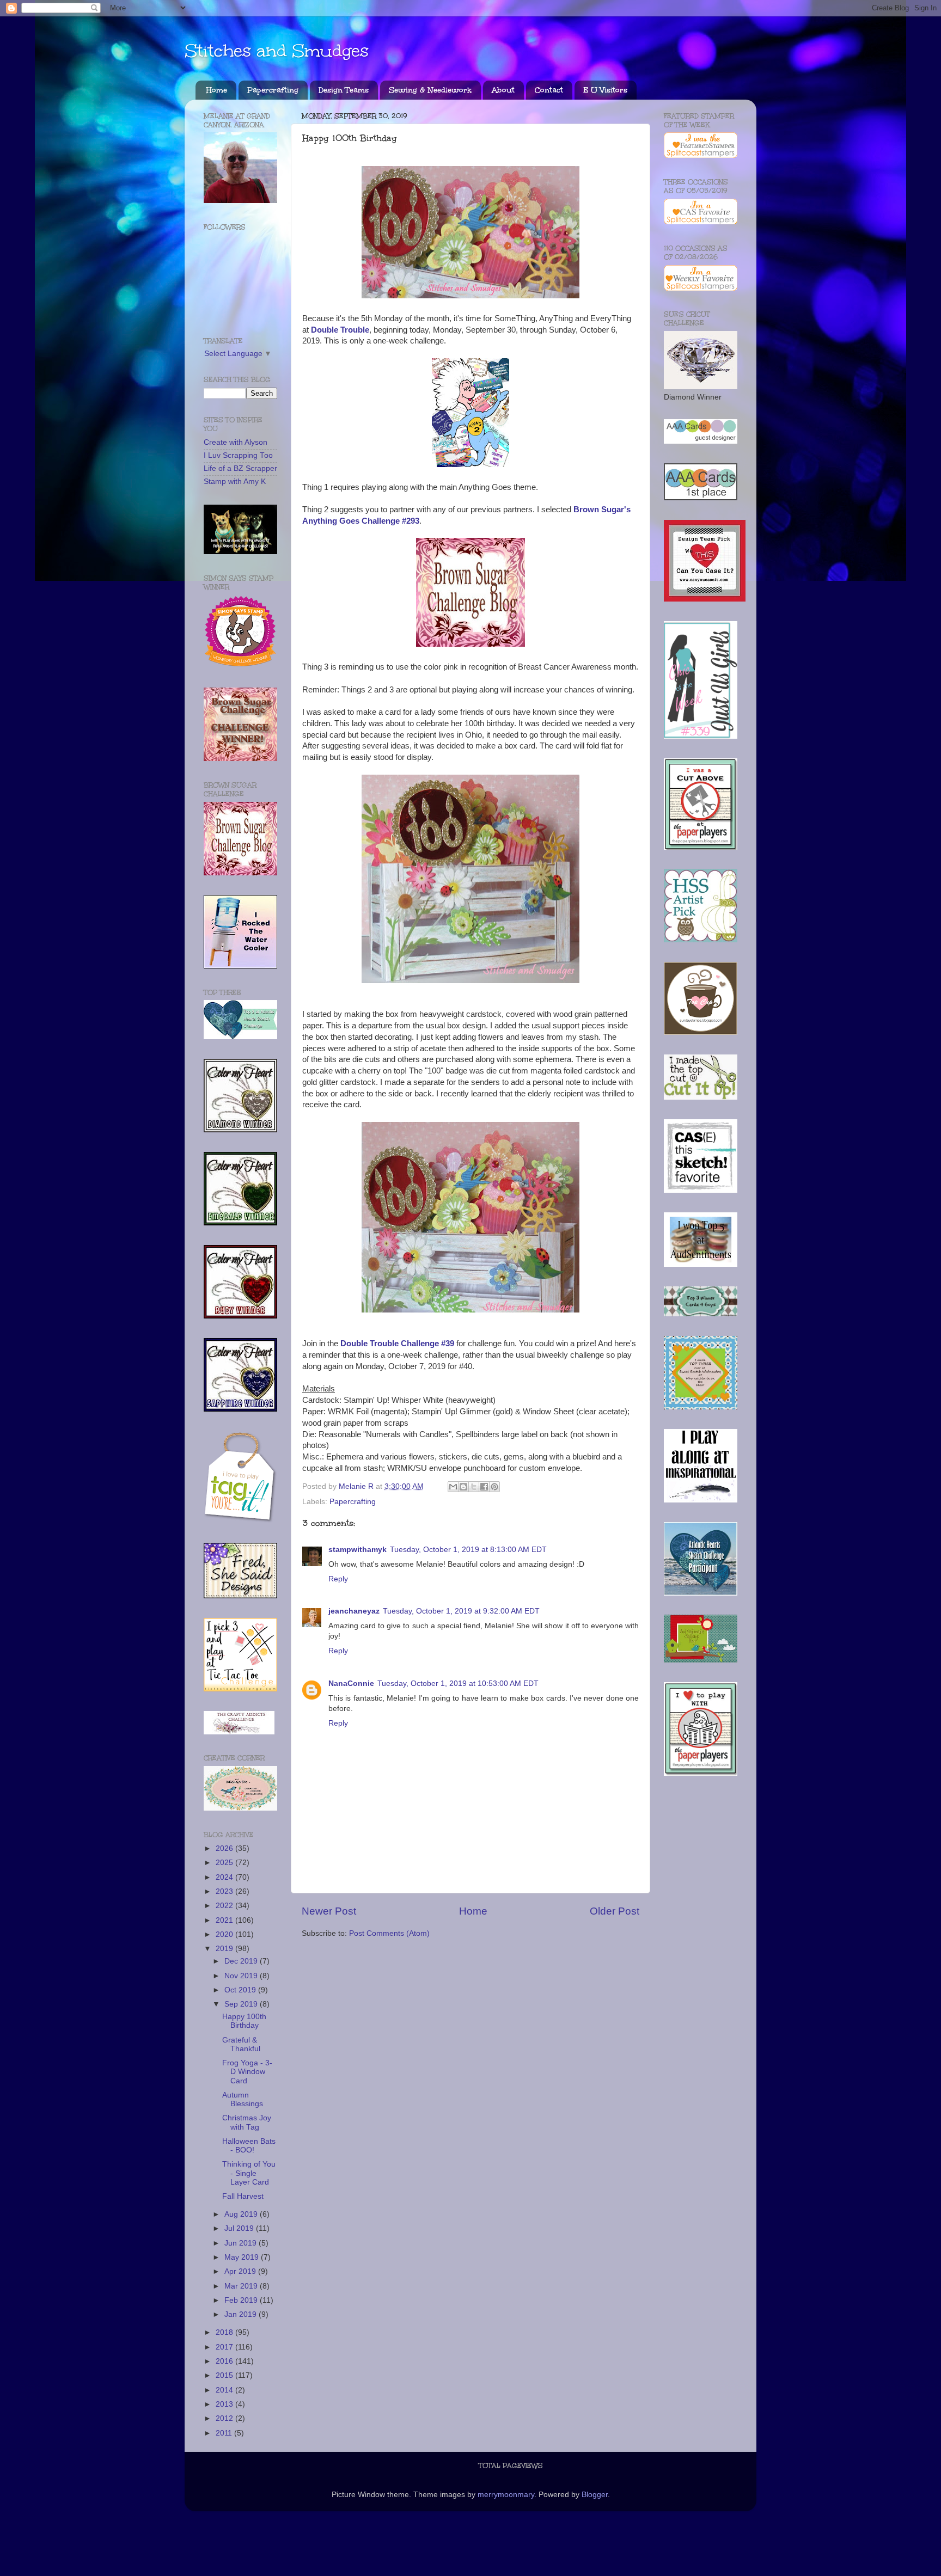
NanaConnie (351, 1683)
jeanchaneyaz (354, 1611)
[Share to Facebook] (484, 1487)
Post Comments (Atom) (389, 1933)
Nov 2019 (242, 1976)
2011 (225, 2433)
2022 (225, 1906)
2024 (225, 1877)
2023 (225, 1891)
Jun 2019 (242, 2243)
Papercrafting (273, 90)
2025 (225, 1863)
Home (217, 90)
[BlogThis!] (463, 1487)
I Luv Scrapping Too (238, 455)
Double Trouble (340, 330)
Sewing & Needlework (430, 90)
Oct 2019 (241, 1990)
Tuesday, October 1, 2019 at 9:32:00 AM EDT (461, 1611)
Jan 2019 (242, 2314)
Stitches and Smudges (277, 51)
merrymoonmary (506, 2495)
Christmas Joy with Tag (247, 2122)
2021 (225, 1920)
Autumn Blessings (243, 2099)
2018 (225, 2332)
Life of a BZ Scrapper (240, 468)
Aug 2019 (242, 2214)
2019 (225, 1949)
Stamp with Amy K (235, 482)
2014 (225, 2390)
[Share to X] (474, 1487)
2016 (225, 2361)
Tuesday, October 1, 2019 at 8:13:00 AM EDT (468, 1550)
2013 (225, 2404)
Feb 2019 (242, 2300)
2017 (225, 2347)
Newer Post (329, 1911)
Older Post (615, 1911)
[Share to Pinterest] (494, 1487)
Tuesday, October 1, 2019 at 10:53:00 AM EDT (458, 1683)
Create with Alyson (236, 442)
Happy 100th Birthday (244, 2021)
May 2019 (243, 2257)
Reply (338, 1579)
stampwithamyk (358, 1550)
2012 (225, 2418)
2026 (225, 1848)
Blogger (595, 2495)
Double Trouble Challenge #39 (397, 1344)
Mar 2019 (242, 2286)
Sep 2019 (242, 2004)
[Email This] (453, 1487)
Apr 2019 (241, 2271)
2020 (225, 1934)
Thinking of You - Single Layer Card (249, 2173)
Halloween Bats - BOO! (249, 2146)
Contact (549, 90)
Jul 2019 (240, 2228)
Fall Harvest (243, 2196)
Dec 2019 (242, 1961)
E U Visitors (605, 90)
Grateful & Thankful (241, 2044)
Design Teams (344, 90)
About (503, 90)
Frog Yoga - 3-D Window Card (247, 2072)
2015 (225, 2375)
